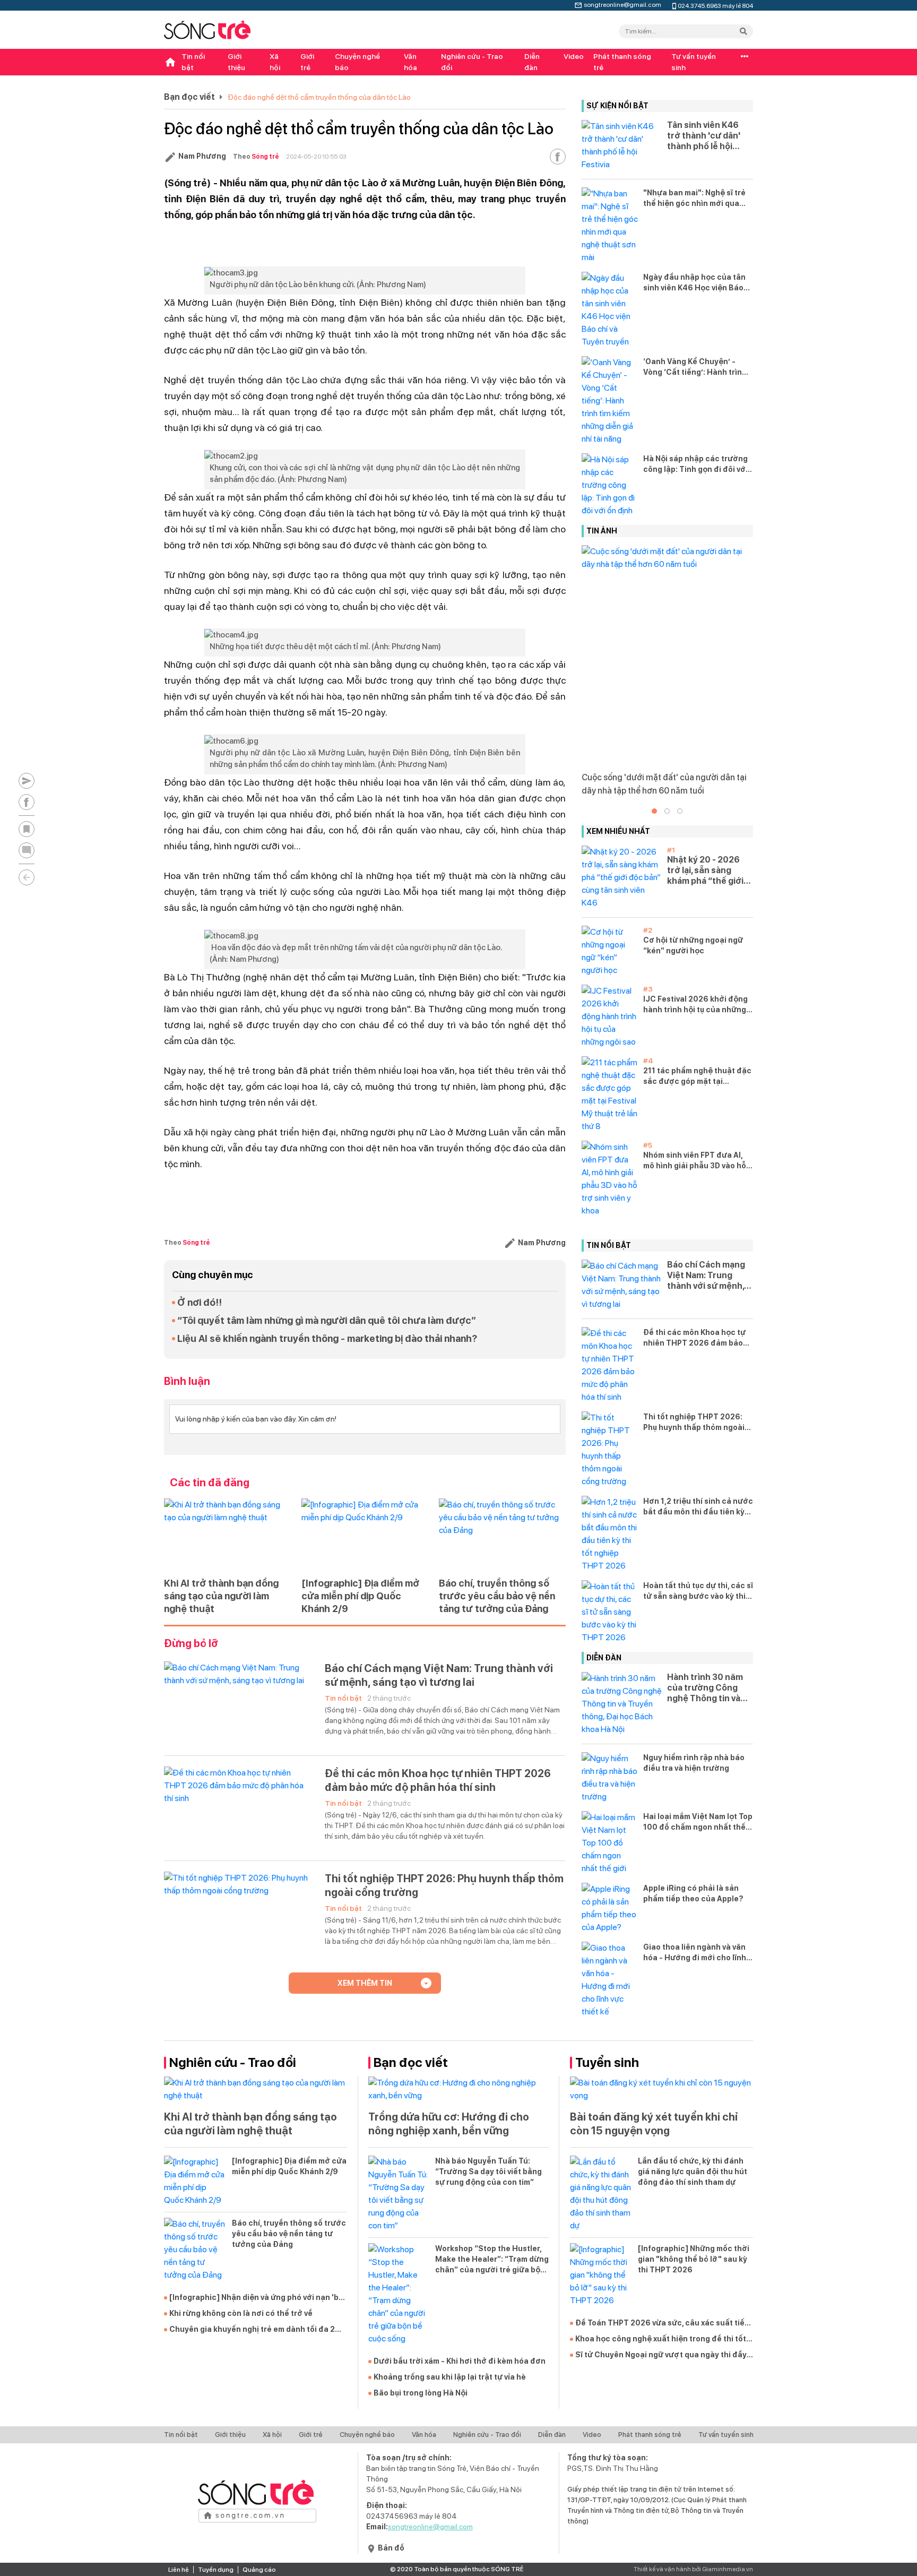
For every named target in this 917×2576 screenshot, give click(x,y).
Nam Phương (202, 156)
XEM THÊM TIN (365, 1983)
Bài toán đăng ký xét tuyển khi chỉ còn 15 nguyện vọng (654, 2124)
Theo (256, 157)
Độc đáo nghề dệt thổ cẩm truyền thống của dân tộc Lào (319, 97)
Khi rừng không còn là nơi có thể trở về (241, 2313)
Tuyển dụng (216, 2570)
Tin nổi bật (193, 62)
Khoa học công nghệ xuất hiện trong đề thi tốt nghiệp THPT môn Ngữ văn (661, 2339)
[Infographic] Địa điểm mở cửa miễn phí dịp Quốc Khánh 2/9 (360, 1596)
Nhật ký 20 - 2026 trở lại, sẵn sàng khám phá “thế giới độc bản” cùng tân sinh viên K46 (705, 871)
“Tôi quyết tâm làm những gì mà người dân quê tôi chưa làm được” (327, 1320)
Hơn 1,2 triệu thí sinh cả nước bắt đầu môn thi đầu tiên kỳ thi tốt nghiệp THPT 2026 (698, 1507)
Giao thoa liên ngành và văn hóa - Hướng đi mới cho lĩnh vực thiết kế (695, 1953)
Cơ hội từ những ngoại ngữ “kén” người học (693, 945)
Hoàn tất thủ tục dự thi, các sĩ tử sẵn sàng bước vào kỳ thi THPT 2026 (698, 1591)
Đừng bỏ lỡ (191, 1643)
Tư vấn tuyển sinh (694, 62)
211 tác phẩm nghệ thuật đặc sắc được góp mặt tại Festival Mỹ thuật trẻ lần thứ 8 (697, 1076)
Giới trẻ (307, 62)
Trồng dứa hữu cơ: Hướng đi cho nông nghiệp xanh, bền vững (449, 2124)
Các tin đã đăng (210, 1483)
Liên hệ (179, 2570)
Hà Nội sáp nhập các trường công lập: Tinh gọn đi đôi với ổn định (695, 464)
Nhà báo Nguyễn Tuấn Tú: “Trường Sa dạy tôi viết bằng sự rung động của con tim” (488, 2172)
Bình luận (187, 1381)
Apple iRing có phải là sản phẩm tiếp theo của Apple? (693, 1893)
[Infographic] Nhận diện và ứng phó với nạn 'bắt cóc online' (258, 2298)
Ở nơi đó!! (200, 1302)
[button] (654, 811)
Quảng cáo (259, 2570)
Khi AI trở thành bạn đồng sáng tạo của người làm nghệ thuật (221, 1596)
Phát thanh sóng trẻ (622, 62)
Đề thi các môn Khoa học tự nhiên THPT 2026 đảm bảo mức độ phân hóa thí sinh (438, 1780)
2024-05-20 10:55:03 (316, 157)
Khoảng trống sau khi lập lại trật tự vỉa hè (450, 2377)
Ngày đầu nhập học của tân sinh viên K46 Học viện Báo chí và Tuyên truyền (694, 283)
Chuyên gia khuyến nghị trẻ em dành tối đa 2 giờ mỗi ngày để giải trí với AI (252, 2330)
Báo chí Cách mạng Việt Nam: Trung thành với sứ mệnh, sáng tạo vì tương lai (439, 1675)
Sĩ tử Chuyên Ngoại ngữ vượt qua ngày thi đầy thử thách (661, 2355)
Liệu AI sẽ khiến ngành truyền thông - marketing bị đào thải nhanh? (327, 1338)
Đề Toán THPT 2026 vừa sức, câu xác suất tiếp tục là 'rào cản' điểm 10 (662, 2323)
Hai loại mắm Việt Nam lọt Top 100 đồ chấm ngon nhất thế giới (698, 1822)
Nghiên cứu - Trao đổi (472, 62)
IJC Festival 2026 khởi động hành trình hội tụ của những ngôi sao (695, 1005)
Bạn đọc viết (189, 97)
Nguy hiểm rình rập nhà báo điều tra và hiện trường (694, 1763)
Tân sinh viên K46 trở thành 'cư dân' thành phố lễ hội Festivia (704, 136)
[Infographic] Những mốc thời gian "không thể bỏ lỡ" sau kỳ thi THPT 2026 (694, 2259)
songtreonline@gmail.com (622, 4)
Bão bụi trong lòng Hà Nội (421, 2393)
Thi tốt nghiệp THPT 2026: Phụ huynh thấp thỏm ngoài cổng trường (444, 1885)
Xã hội (275, 62)
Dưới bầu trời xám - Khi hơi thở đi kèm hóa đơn (460, 2361)
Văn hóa (410, 62)
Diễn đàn (532, 62)
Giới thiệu (236, 62)
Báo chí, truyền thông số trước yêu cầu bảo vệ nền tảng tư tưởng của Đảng (497, 1596)
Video (574, 56)
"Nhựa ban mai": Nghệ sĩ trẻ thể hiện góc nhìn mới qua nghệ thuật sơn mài (694, 199)
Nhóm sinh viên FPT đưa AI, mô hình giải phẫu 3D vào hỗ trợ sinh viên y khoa (695, 1161)
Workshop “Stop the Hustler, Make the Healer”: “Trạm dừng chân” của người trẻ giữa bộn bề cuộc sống (492, 2260)
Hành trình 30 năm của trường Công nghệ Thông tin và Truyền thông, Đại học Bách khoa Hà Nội (705, 1688)
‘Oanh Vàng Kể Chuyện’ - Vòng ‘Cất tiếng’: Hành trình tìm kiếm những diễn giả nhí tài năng (695, 367)
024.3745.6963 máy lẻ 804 (715, 5)
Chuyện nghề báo (357, 62)
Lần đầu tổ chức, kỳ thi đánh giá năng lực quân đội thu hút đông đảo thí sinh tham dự (693, 2172)
